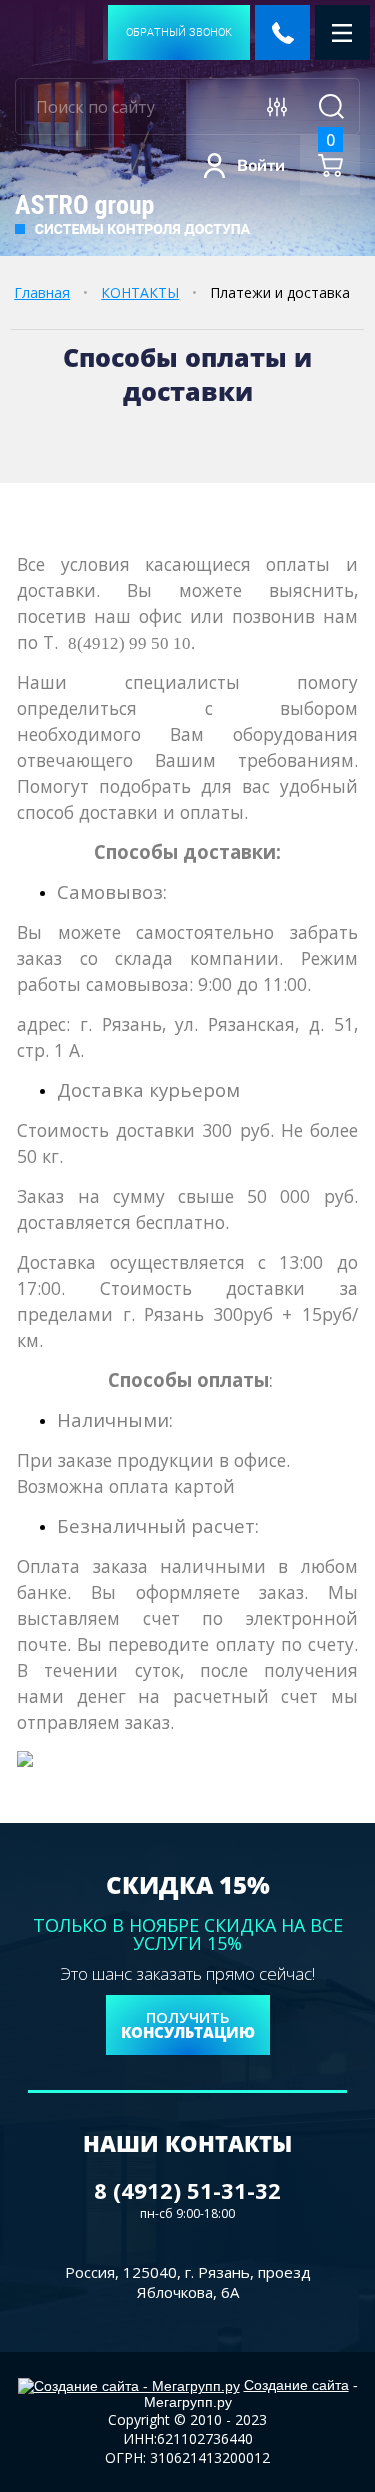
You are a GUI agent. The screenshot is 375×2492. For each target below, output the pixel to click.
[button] (179, 32)
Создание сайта (296, 2385)
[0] (330, 165)
